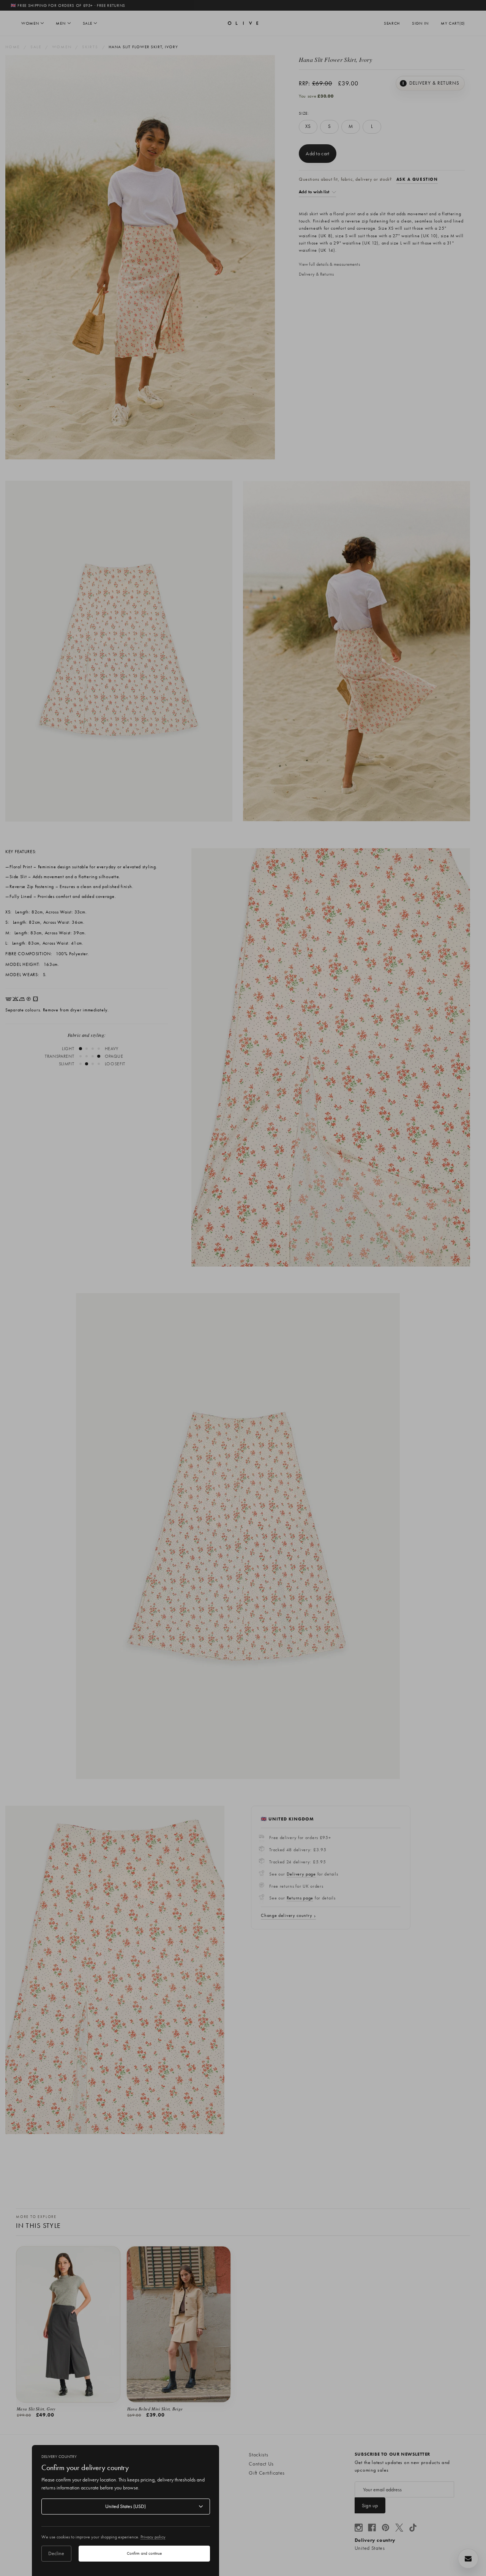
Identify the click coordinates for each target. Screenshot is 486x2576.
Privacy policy (153, 2537)
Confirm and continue (144, 2553)
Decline (56, 2553)
